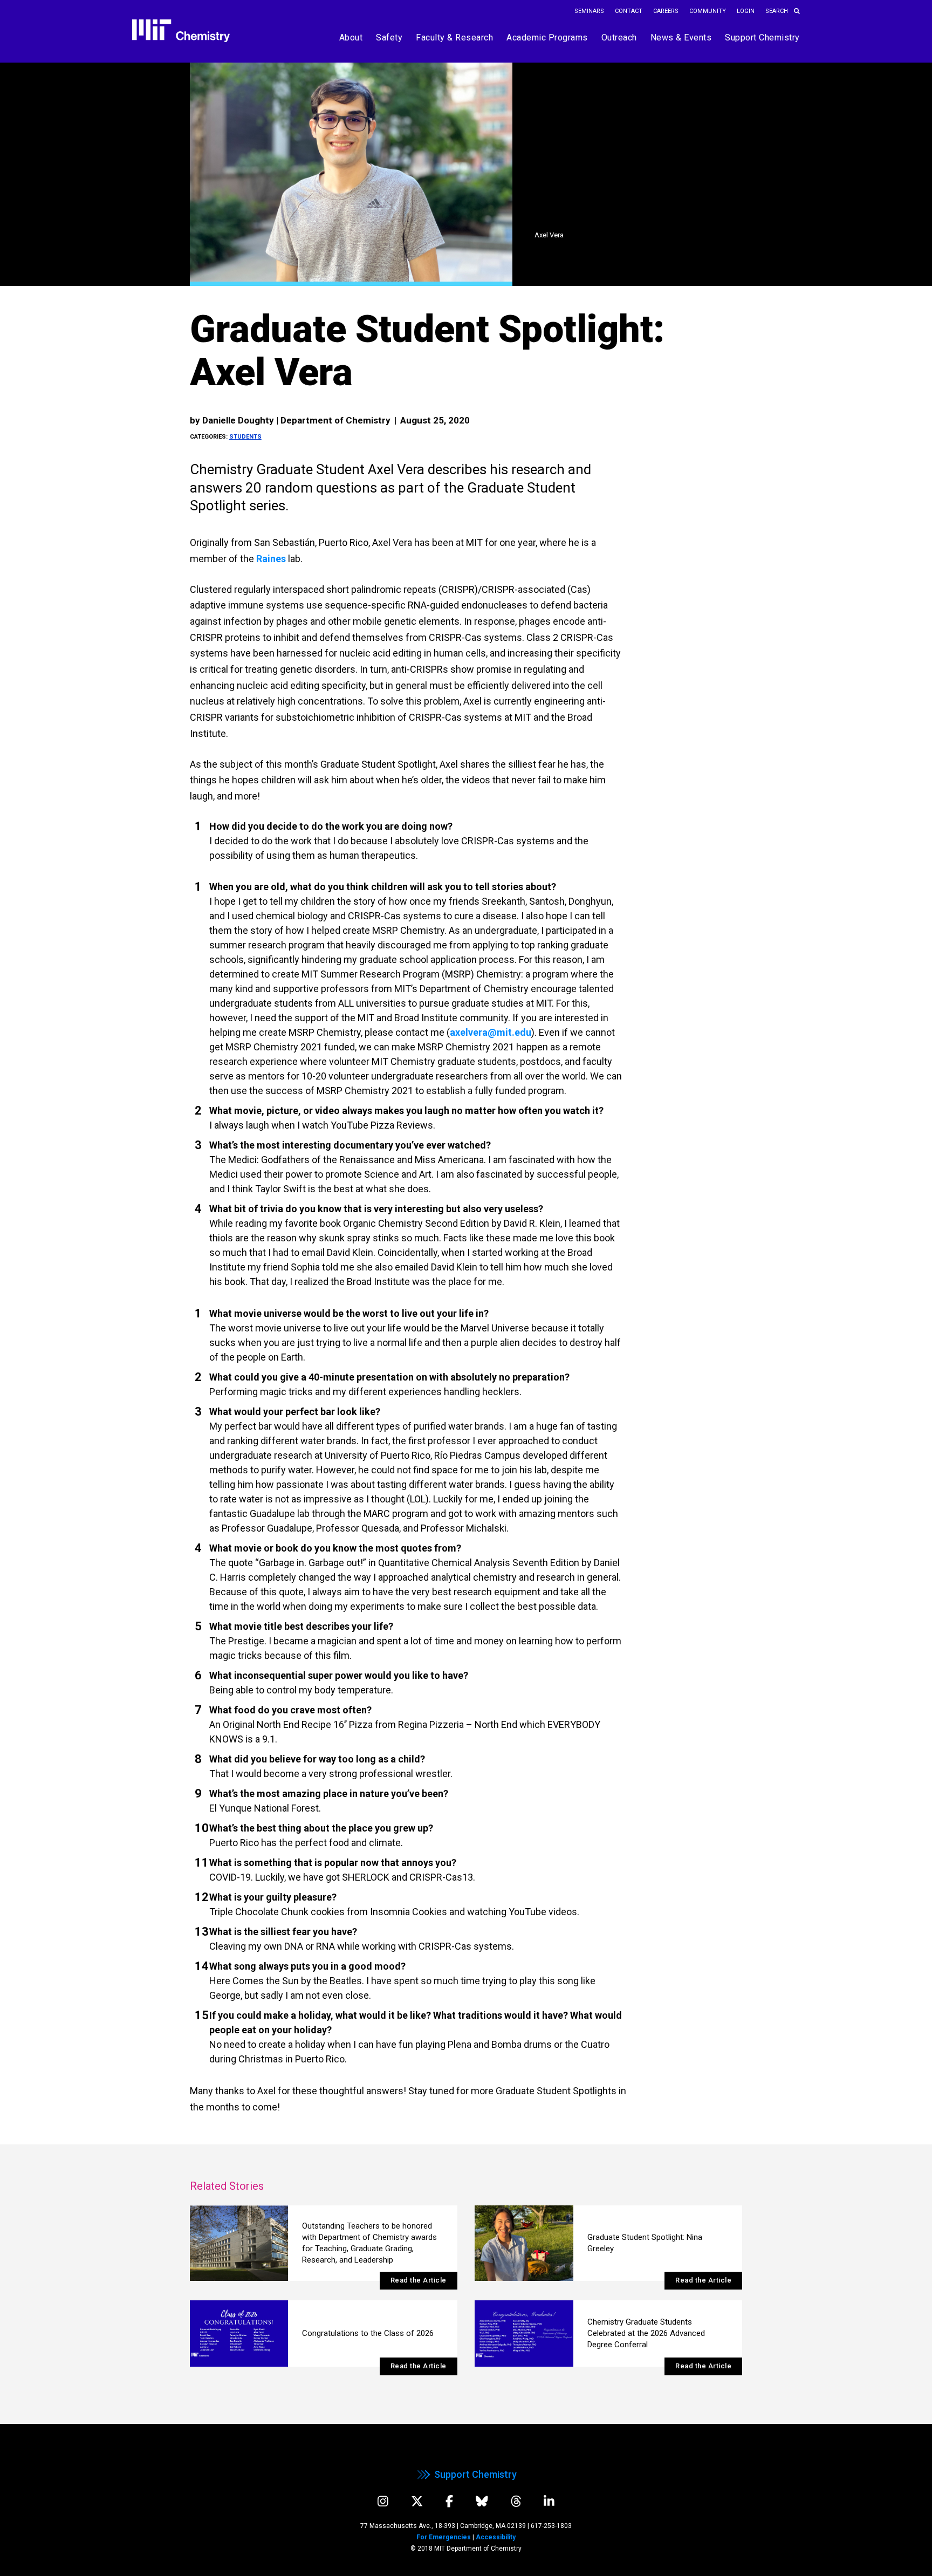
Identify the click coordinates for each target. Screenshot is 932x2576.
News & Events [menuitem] (681, 37)
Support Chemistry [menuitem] (762, 37)
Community (708, 11)
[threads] (516, 2501)
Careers (666, 11)
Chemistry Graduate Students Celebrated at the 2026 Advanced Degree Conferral (646, 2333)
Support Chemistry (475, 2474)
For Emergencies (444, 2537)
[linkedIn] (549, 2501)
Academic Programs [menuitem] (547, 37)
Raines (271, 559)
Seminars (589, 11)
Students (245, 437)
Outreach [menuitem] (619, 37)
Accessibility (496, 2537)
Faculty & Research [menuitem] (454, 37)
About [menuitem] (351, 37)
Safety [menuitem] (389, 37)
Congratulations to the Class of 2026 (368, 2333)
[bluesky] (482, 2501)
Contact (629, 11)
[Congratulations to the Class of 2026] (239, 2334)
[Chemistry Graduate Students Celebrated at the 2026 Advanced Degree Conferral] (524, 2334)
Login (746, 11)
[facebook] (449, 2501)
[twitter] (417, 2501)
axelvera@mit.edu (491, 1032)
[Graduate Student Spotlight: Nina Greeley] (524, 2243)
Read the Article (419, 2280)
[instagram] (383, 2501)
